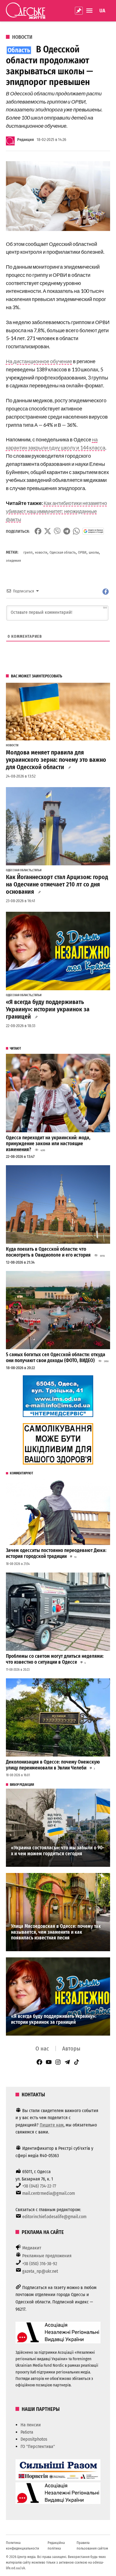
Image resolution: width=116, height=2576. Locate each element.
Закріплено (79, 11)
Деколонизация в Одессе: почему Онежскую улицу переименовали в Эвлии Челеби (53, 1765)
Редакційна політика (56, 2545)
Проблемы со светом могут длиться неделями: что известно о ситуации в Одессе (55, 1659)
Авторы (71, 2049)
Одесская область (63, 552)
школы (94, 552)
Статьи (37, 870)
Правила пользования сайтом (92, 2545)
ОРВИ (82, 552)
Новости (22, 37)
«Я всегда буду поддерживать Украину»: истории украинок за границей (48, 1009)
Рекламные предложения (47, 2256)
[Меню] (90, 11)
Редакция (25, 140)
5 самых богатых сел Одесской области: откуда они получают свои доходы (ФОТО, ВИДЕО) (56, 1358)
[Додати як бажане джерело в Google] (93, 531)
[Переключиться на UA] (102, 11)
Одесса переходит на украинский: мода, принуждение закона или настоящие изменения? (48, 1144)
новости (41, 552)
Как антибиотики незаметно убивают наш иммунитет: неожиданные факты (56, 511)
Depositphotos (34, 2439)
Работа (27, 2432)
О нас (42, 2049)
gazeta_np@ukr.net (40, 2271)
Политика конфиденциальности (23, 2545)
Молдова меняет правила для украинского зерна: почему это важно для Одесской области (56, 760)
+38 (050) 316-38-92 (40, 2264)
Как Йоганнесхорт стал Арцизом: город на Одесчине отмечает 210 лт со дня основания (57, 884)
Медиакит (32, 2248)
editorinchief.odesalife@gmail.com (54, 2217)
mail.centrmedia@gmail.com (49, 2193)
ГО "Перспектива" (38, 2446)
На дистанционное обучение (39, 361)
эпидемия (13, 561)
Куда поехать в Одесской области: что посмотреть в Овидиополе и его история (48, 1252)
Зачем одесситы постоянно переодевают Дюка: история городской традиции (56, 1553)
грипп (28, 552)
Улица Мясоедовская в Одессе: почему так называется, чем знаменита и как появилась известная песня (56, 1932)
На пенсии (31, 2425)
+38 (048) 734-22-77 (39, 2186)
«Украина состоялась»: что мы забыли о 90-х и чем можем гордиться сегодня (58, 1851)
